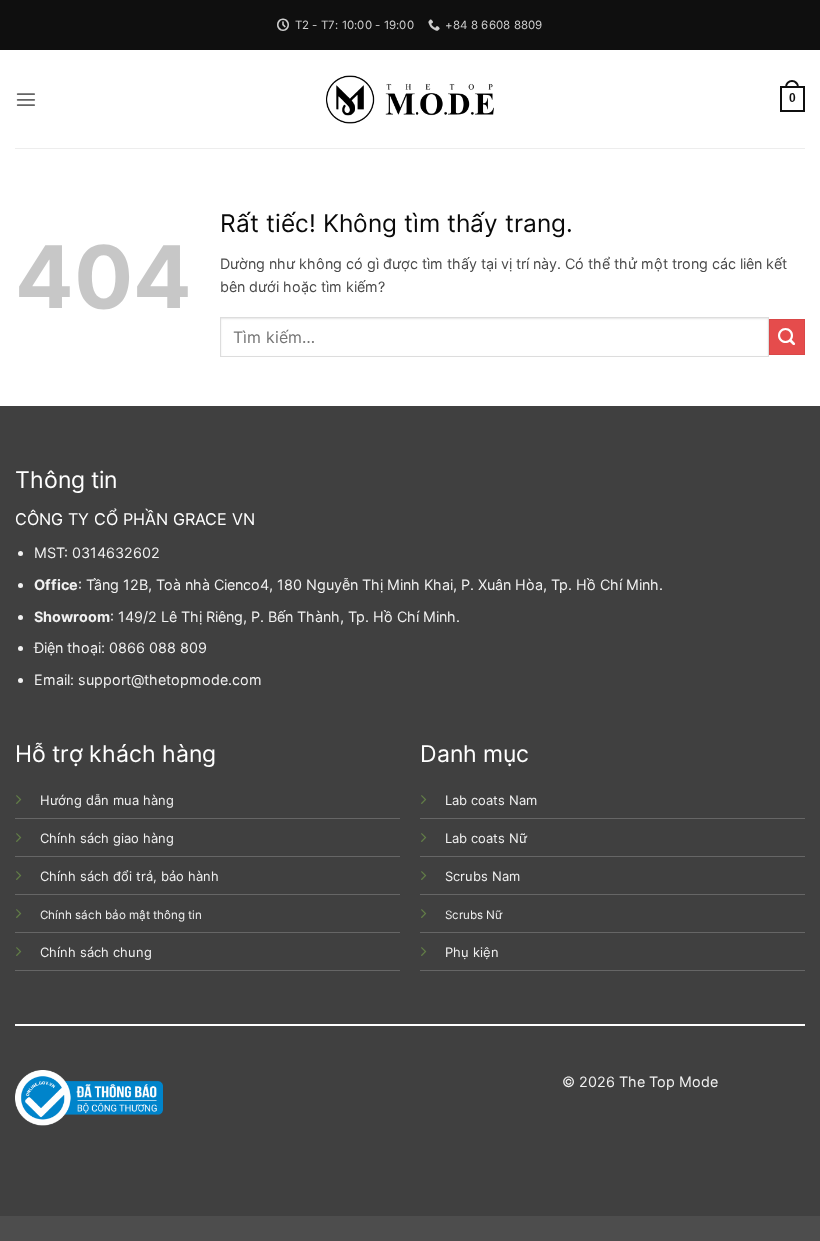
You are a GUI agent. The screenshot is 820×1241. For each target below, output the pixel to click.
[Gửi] (787, 337)
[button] (26, 99)
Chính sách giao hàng (107, 838)
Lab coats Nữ (486, 838)
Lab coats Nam (491, 800)
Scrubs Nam (482, 876)
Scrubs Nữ (473, 915)
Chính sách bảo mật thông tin (121, 915)
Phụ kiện (472, 952)
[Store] (410, 99)
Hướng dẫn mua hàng (107, 800)
